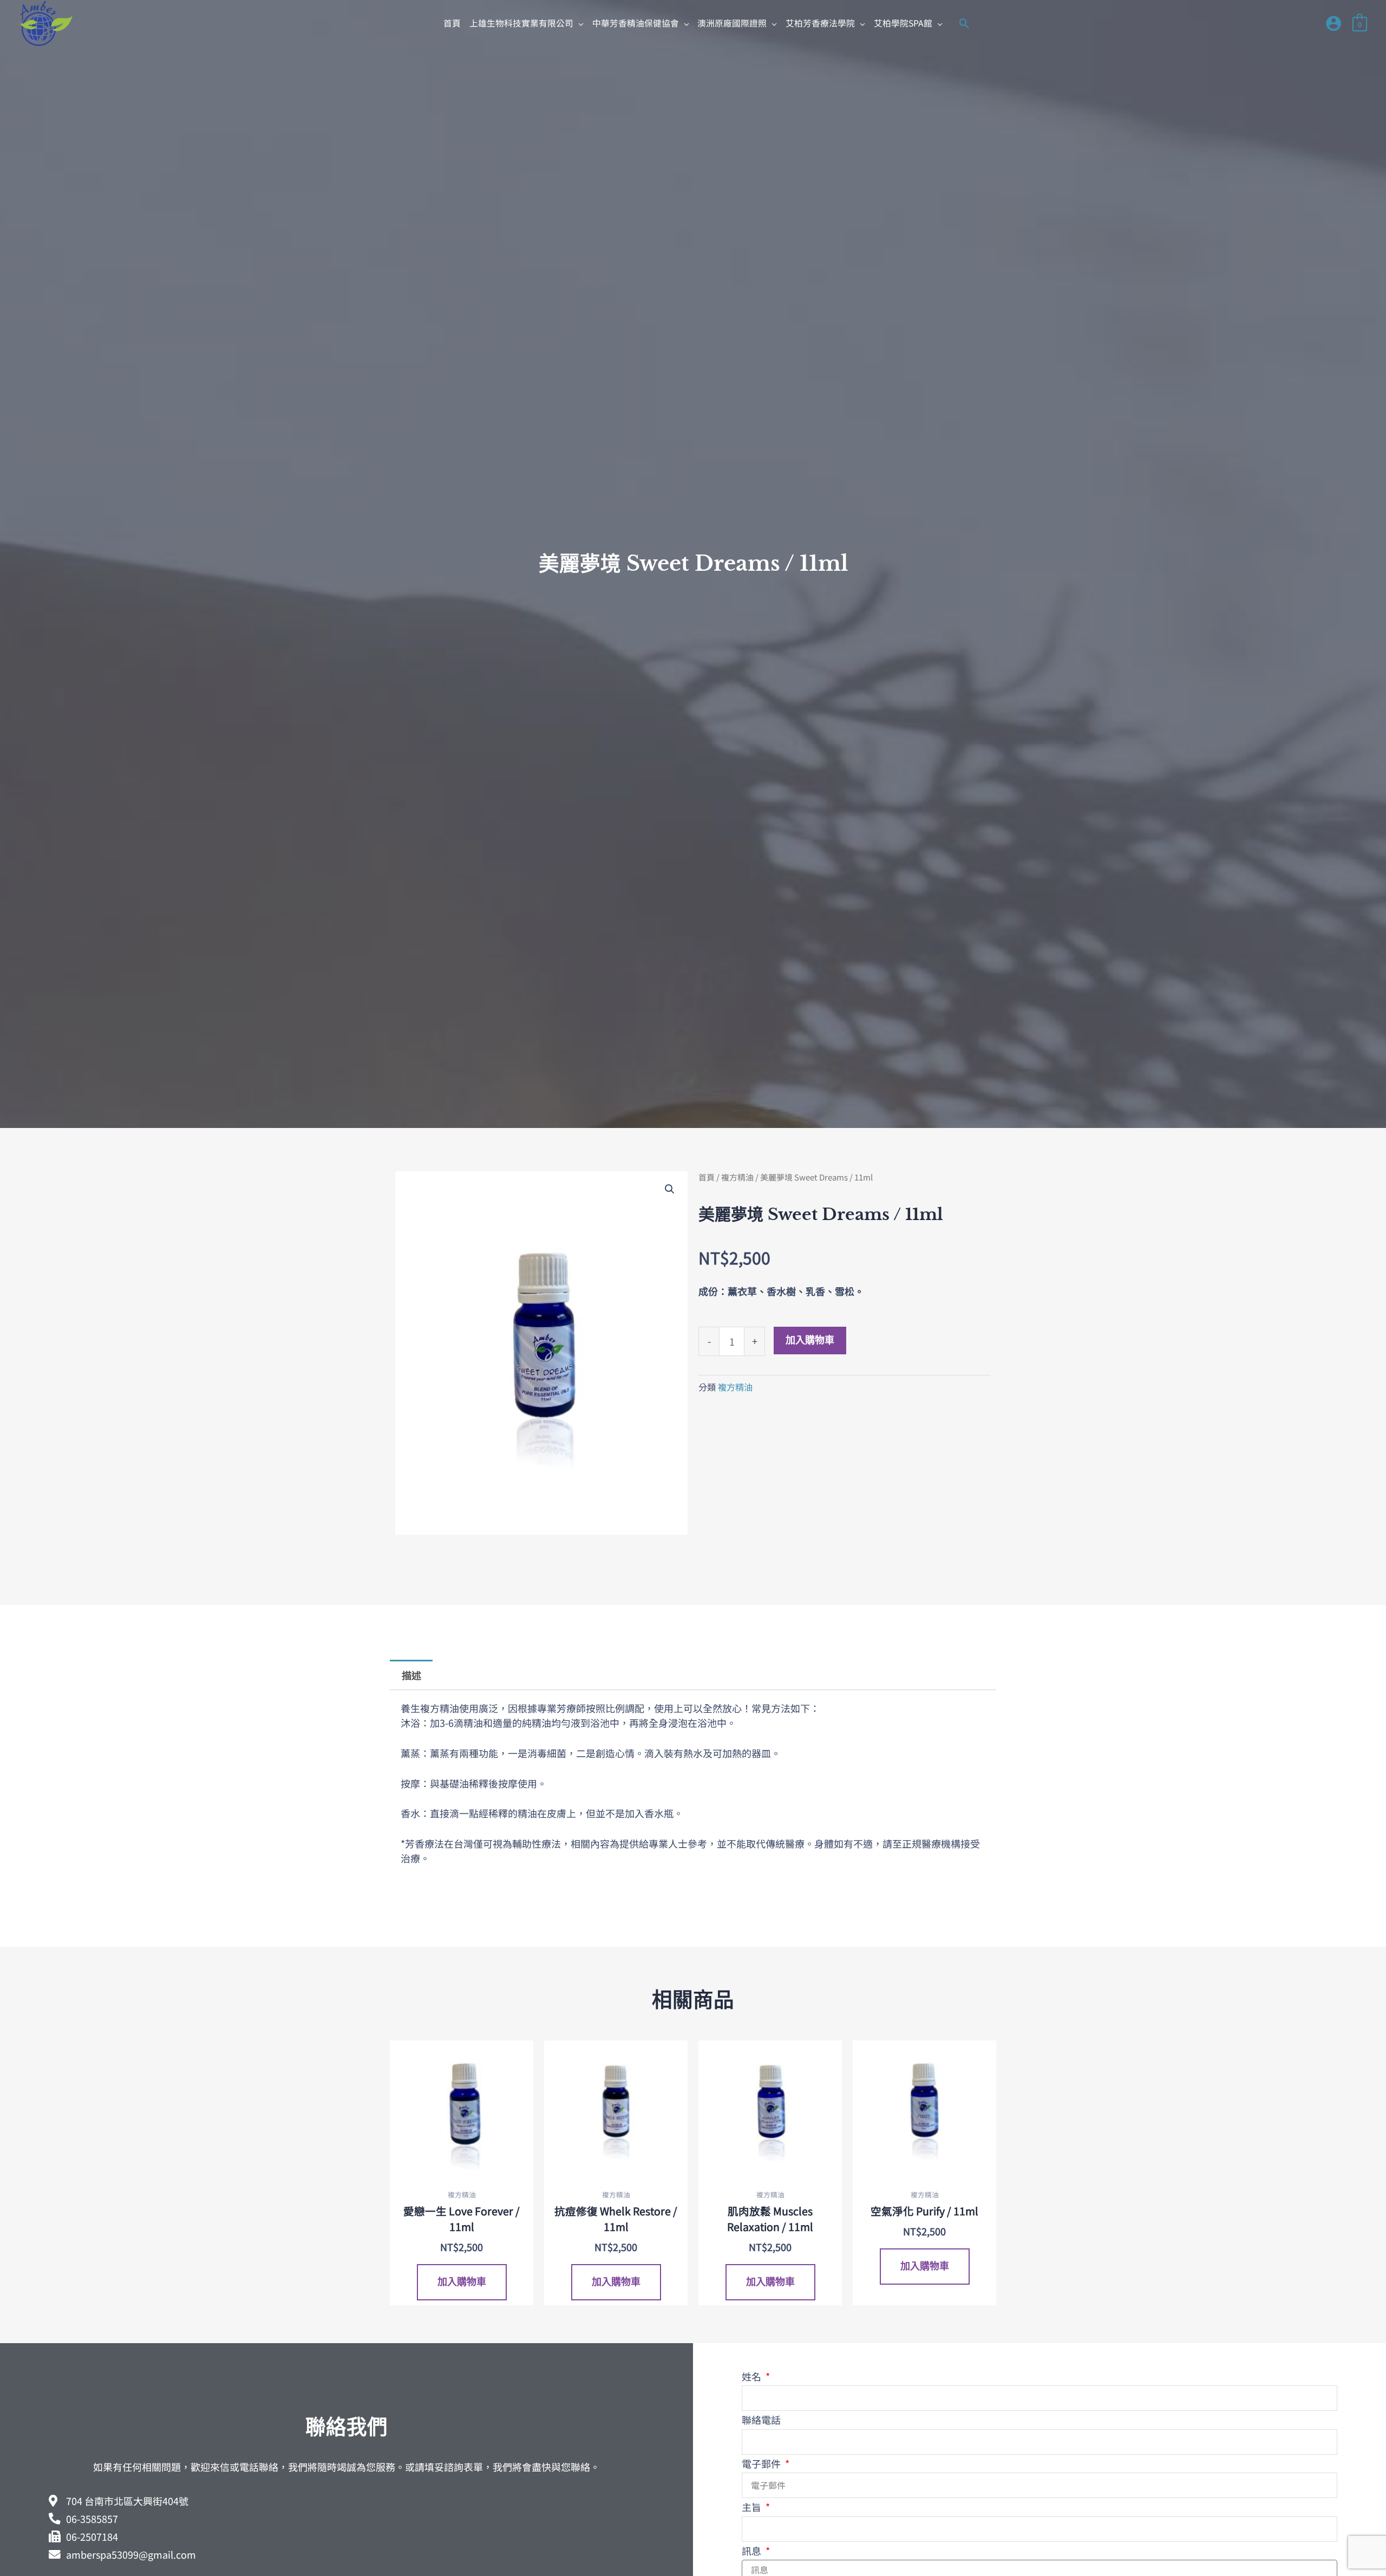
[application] (578, 23)
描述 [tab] (411, 1675)
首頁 (707, 1177)
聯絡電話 (761, 2420)
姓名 (753, 2376)
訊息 (753, 2551)
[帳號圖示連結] (1333, 23)
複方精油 (737, 1177)
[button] (527, 23)
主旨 (753, 2507)
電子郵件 (762, 2463)
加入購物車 (810, 1340)
